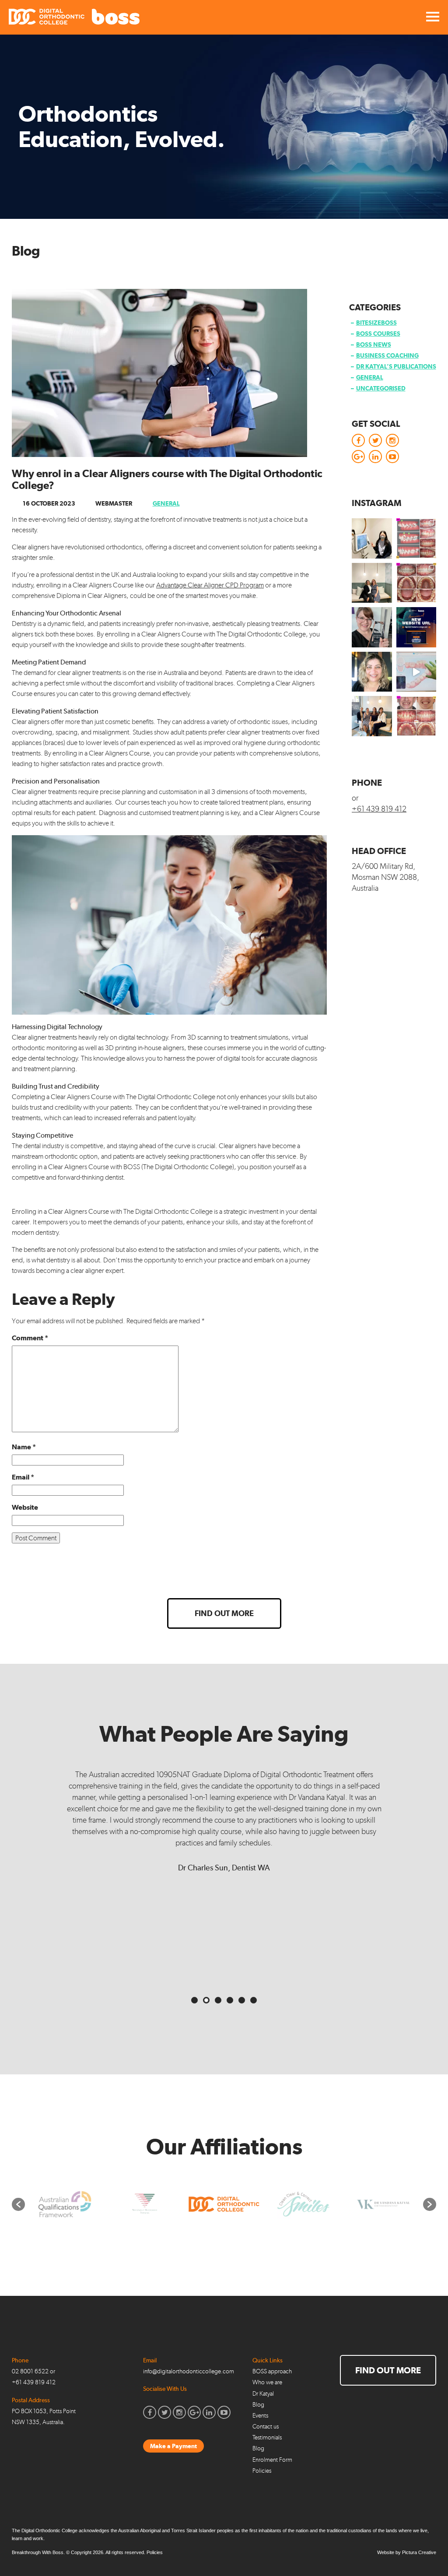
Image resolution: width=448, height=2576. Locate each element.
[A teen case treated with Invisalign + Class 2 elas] (416, 538)
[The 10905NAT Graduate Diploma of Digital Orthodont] (416, 627)
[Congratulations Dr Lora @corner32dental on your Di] (372, 627)
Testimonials (267, 2437)
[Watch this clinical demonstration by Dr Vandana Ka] (416, 672)
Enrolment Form (272, 2460)
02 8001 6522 (30, 2371)
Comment (30, 1338)
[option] (40, 2204)
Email (23, 1477)
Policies (262, 2471)
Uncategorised (381, 388)
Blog (258, 2405)
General (166, 503)
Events (260, 2416)
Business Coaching (387, 355)
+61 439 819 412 (379, 809)
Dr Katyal (263, 2394)
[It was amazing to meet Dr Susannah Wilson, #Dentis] (372, 583)
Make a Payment (173, 2446)
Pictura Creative (419, 2552)
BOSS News (374, 344)
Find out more (224, 1613)
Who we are (267, 2382)
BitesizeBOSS (376, 323)
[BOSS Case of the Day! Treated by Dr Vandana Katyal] (416, 583)
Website (25, 1507)
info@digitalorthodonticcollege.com (189, 2371)
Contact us (266, 2427)
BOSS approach (272, 2371)
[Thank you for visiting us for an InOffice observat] (372, 538)
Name (24, 1447)
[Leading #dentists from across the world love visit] (372, 716)
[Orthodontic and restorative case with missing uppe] (416, 716)
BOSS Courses (378, 334)
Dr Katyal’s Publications (396, 366)
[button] (18, 2204)
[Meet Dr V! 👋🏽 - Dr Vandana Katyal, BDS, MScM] (372, 672)
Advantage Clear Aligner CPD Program (210, 585)
